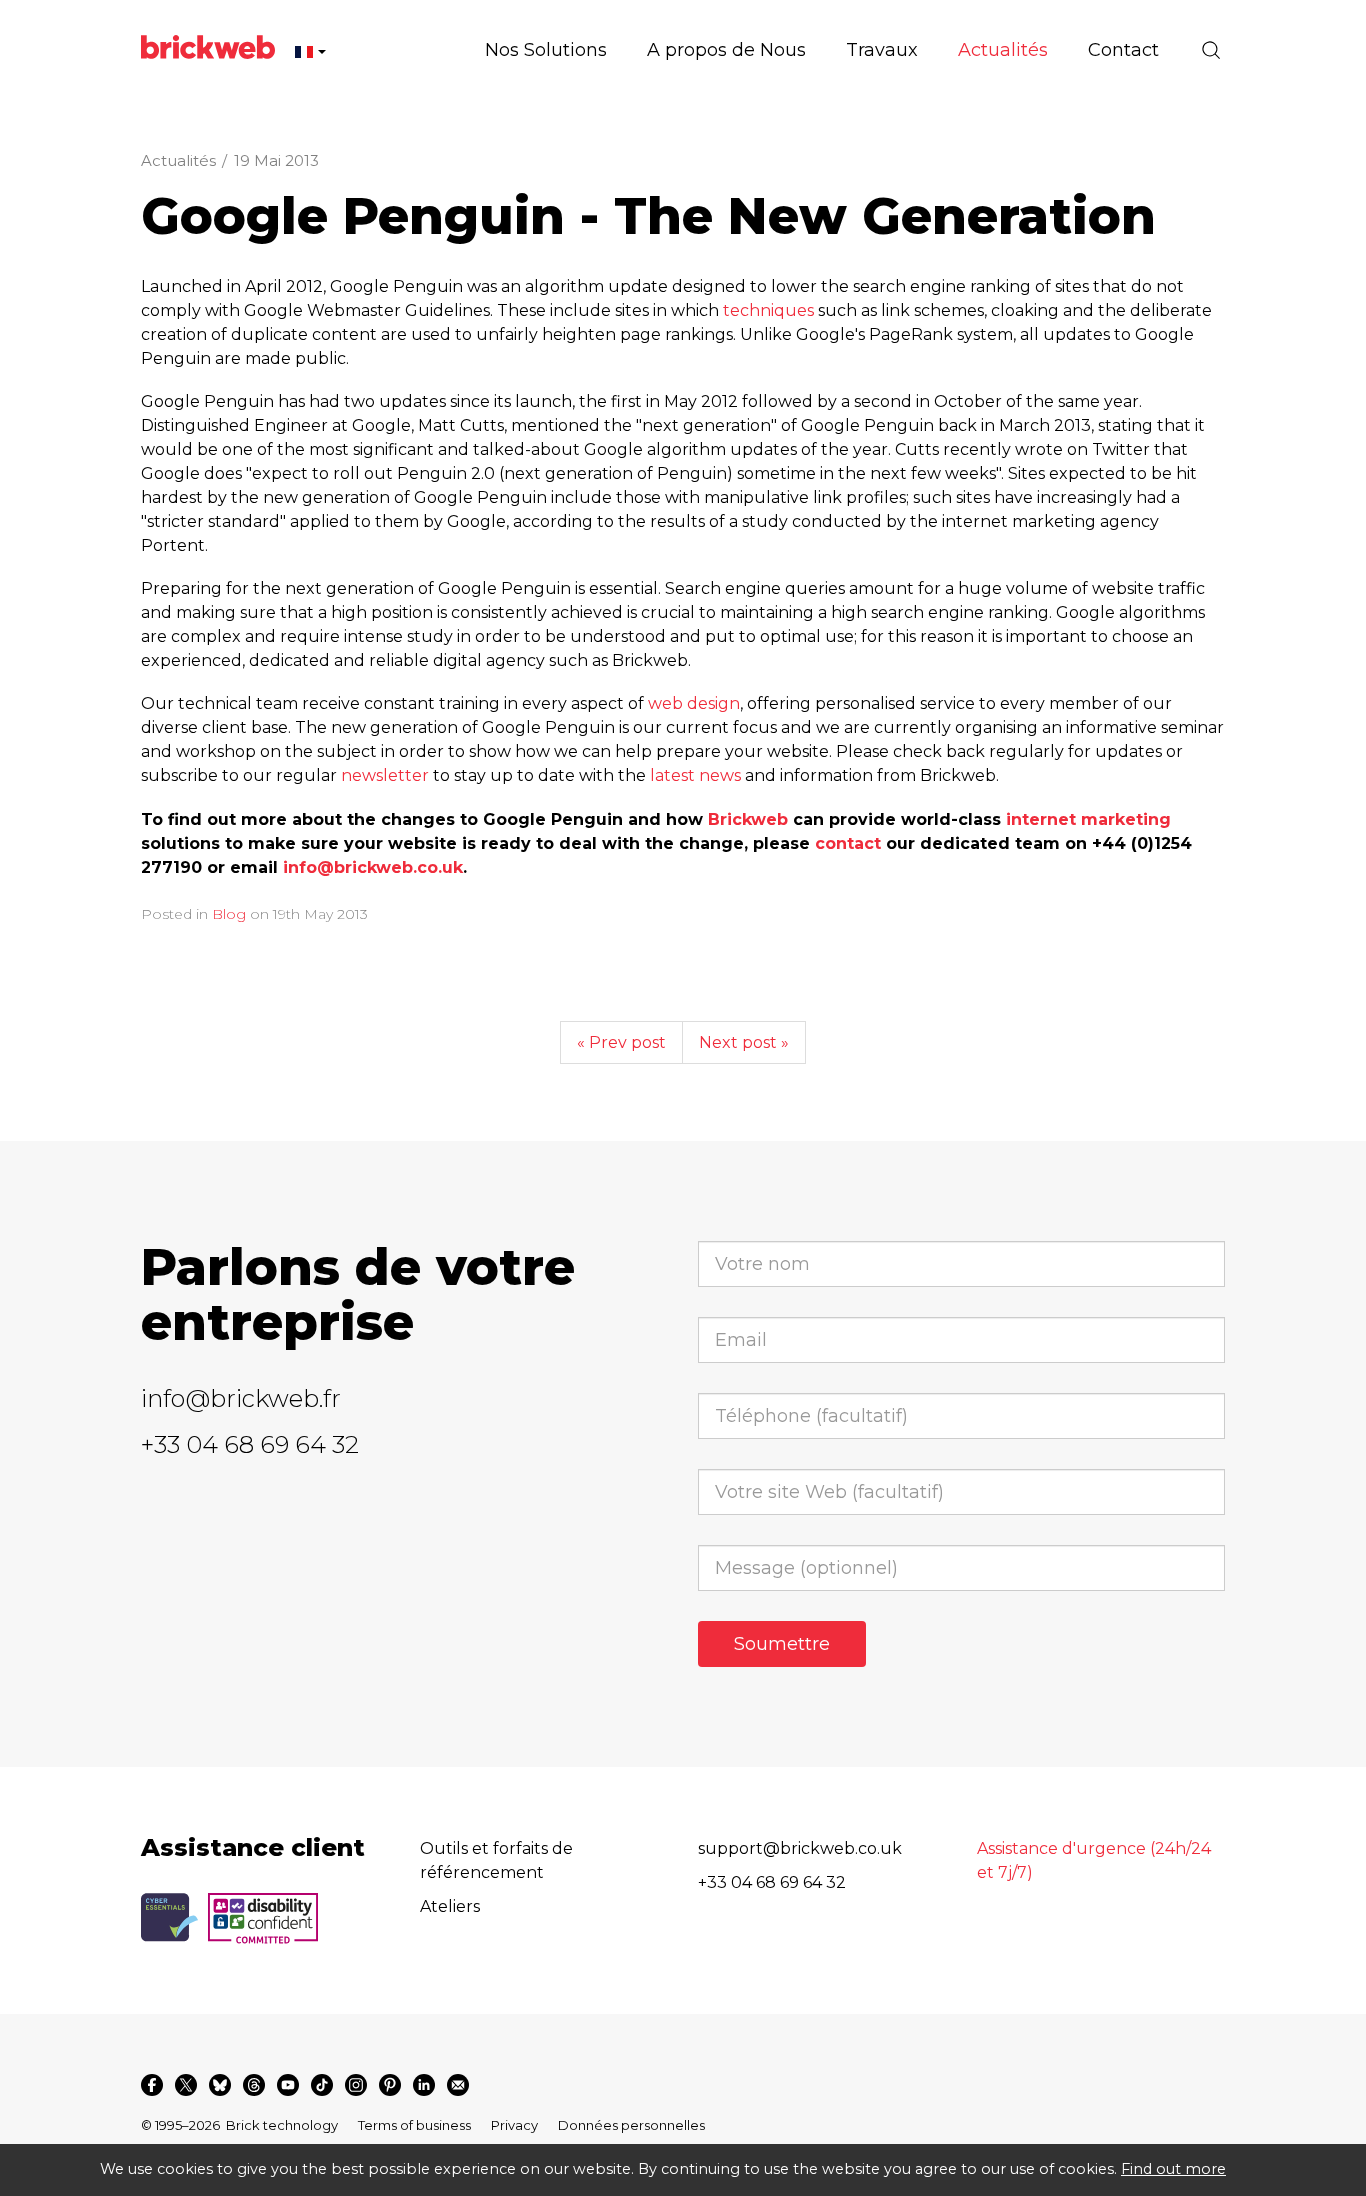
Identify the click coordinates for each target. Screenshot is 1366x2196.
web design (694, 703)
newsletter (385, 775)
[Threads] (254, 2085)
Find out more (1173, 2169)
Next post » (744, 1042)
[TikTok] (322, 2085)
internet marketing (1088, 819)
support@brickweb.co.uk (800, 1848)
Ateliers (450, 1906)
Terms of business (414, 2125)
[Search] (1211, 50)
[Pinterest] (390, 2085)
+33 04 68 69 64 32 (250, 1444)
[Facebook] (152, 2085)
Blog (229, 914)
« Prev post (621, 1042)
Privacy (514, 2125)
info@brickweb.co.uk (373, 867)
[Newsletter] (458, 2085)
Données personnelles (631, 2125)
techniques (768, 310)
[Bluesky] (220, 2085)
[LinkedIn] (424, 2085)
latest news (695, 775)
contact (848, 843)
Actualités (178, 160)
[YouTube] (288, 2085)
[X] (186, 2085)
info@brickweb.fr (241, 1398)
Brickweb (748, 819)
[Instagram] (356, 2085)
